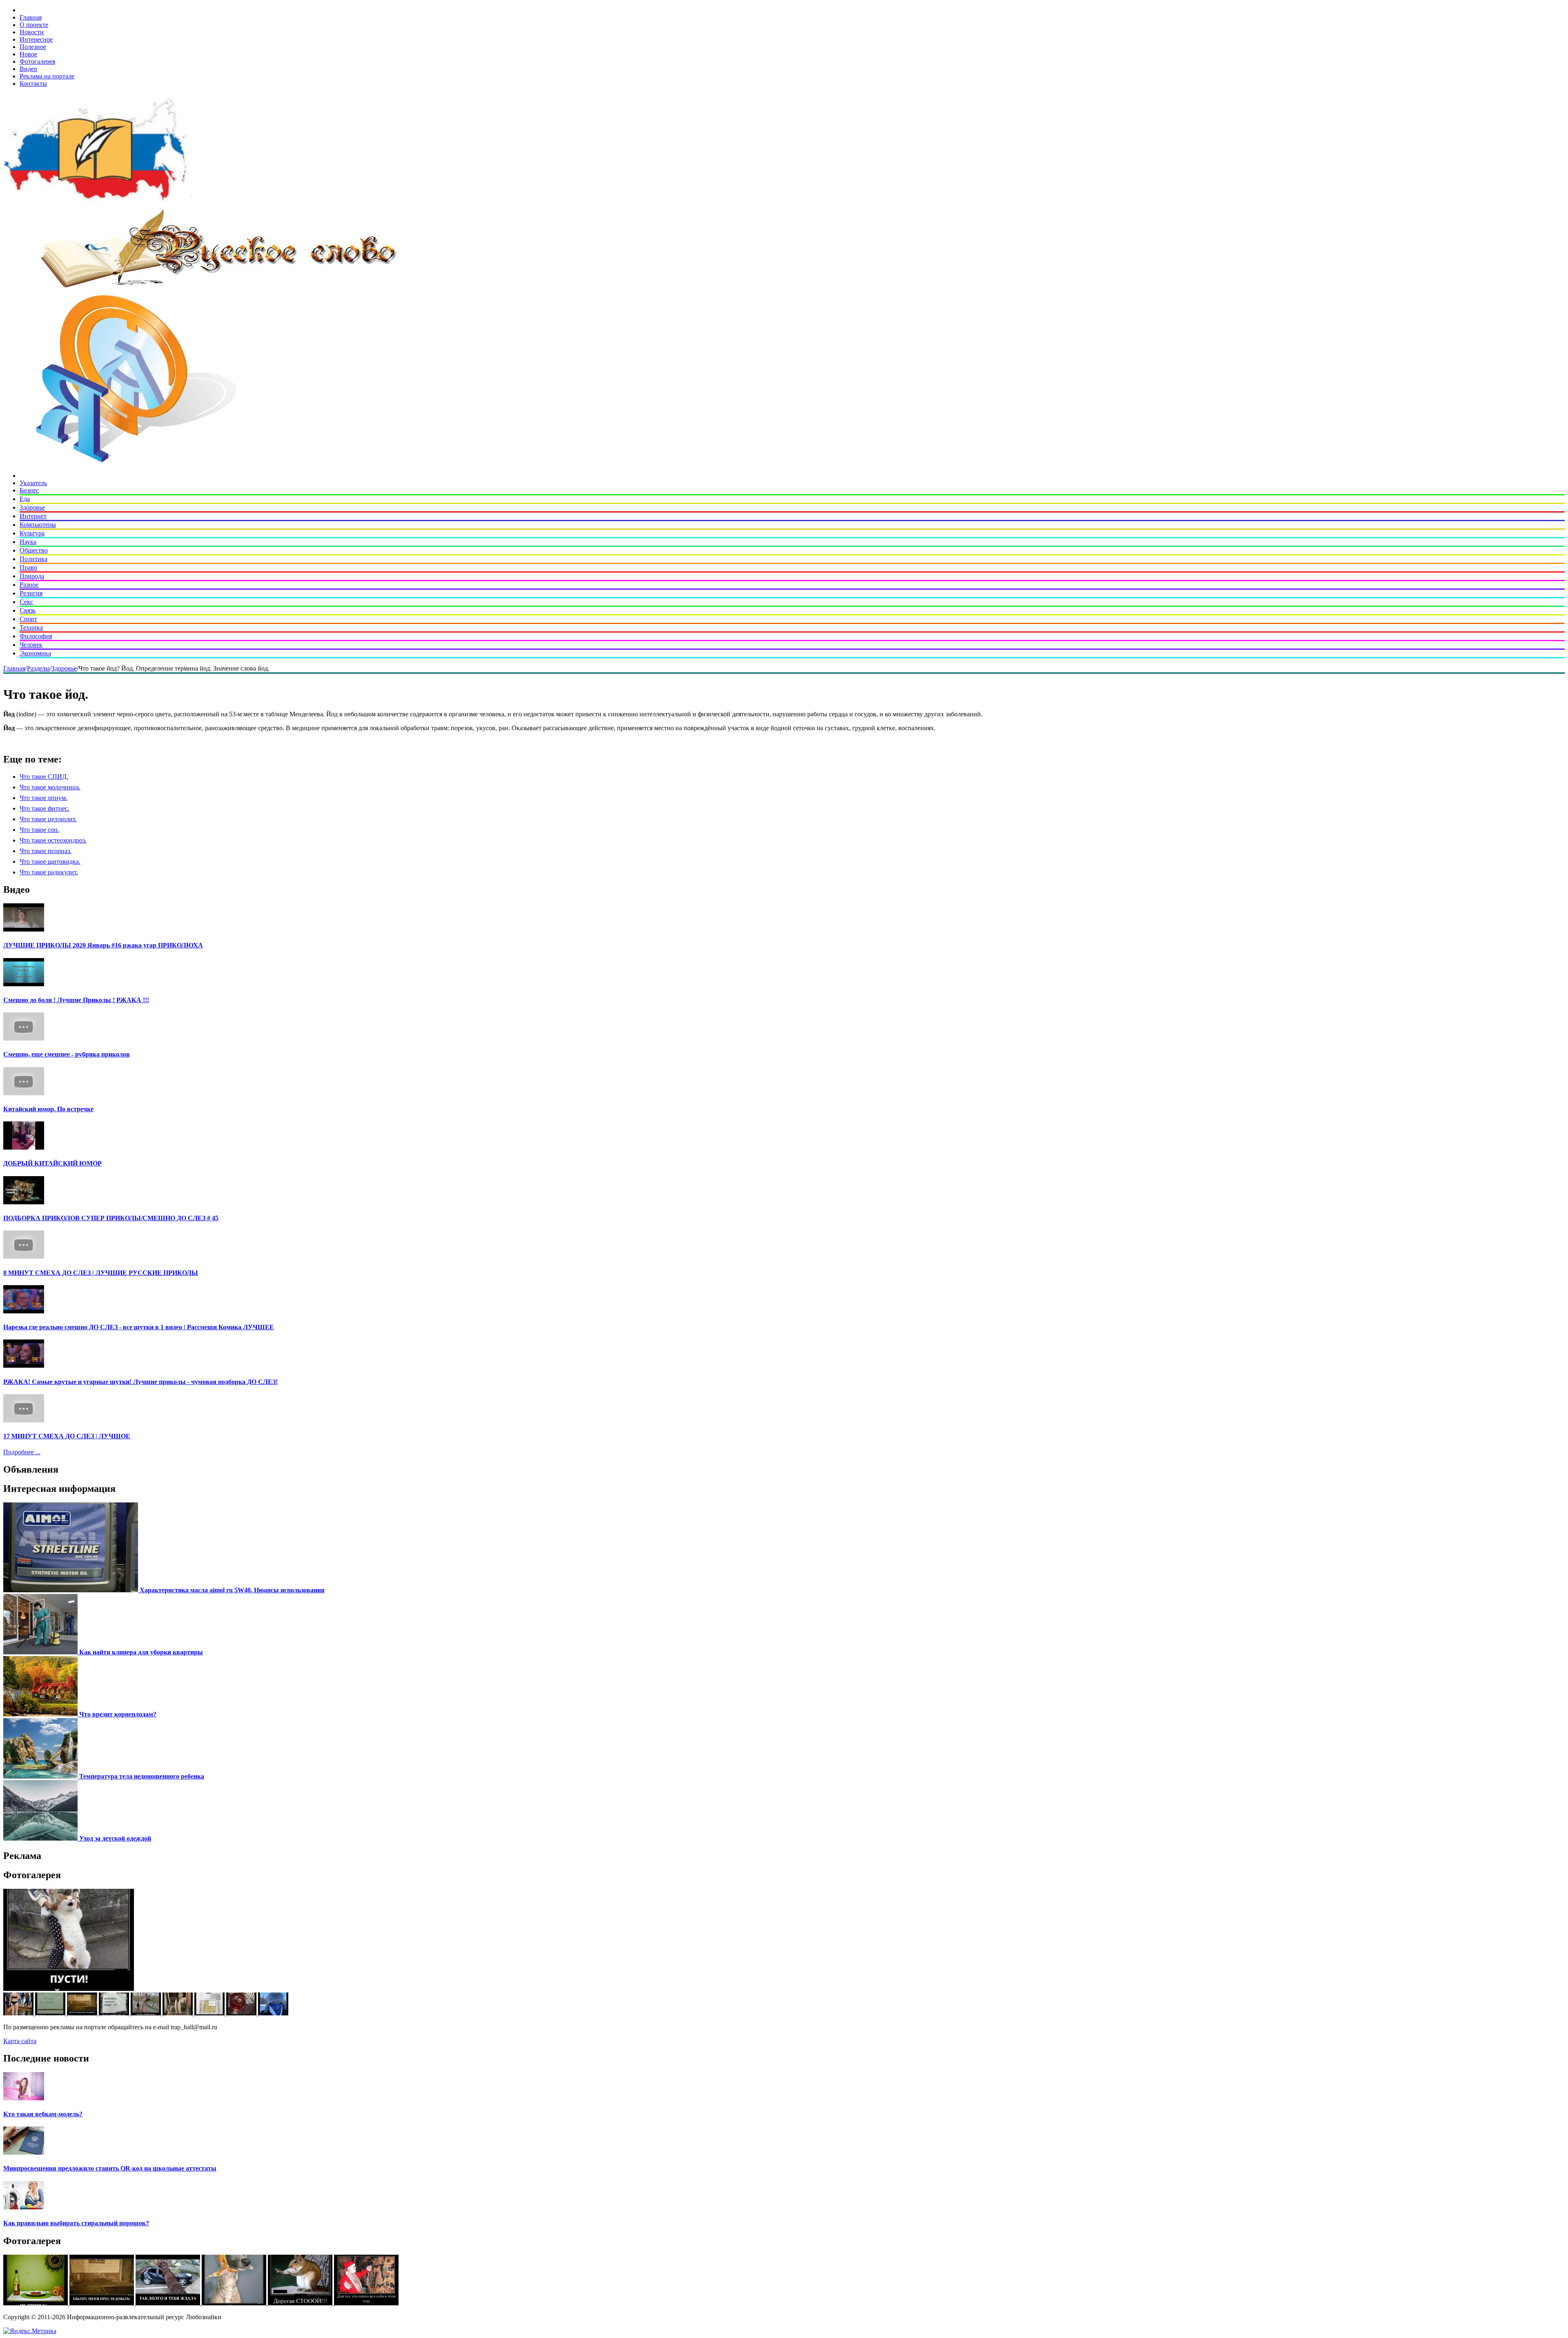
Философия (36, 636)
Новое (28, 54)
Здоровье (32, 507)
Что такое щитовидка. (50, 861)
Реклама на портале (47, 76)
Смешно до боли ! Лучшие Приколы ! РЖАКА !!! (76, 1000)
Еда (25, 499)
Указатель (33, 483)
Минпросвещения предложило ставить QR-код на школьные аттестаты (110, 2168)
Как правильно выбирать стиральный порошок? (76, 2223)
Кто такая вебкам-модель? (43, 2114)
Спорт (28, 619)
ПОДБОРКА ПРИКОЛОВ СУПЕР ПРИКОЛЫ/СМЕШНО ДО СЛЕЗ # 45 (111, 1218)
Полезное (33, 47)
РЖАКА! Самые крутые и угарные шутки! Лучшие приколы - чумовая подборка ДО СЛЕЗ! (140, 1382)
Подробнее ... (22, 1452)
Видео (28, 69)
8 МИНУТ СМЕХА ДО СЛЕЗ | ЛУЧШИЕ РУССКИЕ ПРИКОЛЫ (101, 1273)
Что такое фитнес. (45, 808)
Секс (26, 602)
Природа (32, 576)
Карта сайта (20, 2041)
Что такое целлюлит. (48, 819)
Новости (32, 32)
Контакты (33, 84)
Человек (31, 645)
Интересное (36, 39)
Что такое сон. (39, 830)
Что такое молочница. (50, 787)
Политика (33, 559)
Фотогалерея (37, 61)
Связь (28, 610)
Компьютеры (38, 525)
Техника (31, 627)
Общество (34, 550)
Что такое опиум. (43, 798)
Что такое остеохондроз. (53, 840)
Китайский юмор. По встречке (48, 1109)
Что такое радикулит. (49, 872)
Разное (29, 585)
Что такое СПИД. (44, 777)
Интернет (33, 516)
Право (28, 567)
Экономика (35, 653)
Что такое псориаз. (46, 851)
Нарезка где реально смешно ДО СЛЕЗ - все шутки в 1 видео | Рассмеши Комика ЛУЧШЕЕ (139, 1327)
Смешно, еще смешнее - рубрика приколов (67, 1054)
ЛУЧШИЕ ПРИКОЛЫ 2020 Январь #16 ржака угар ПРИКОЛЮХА (103, 945)
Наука (28, 542)
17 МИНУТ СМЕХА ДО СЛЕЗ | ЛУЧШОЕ (67, 1436)
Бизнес (29, 490)
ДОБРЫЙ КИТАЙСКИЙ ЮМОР (52, 1163)
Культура (32, 533)
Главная (31, 17)
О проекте (34, 25)
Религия (31, 593)
